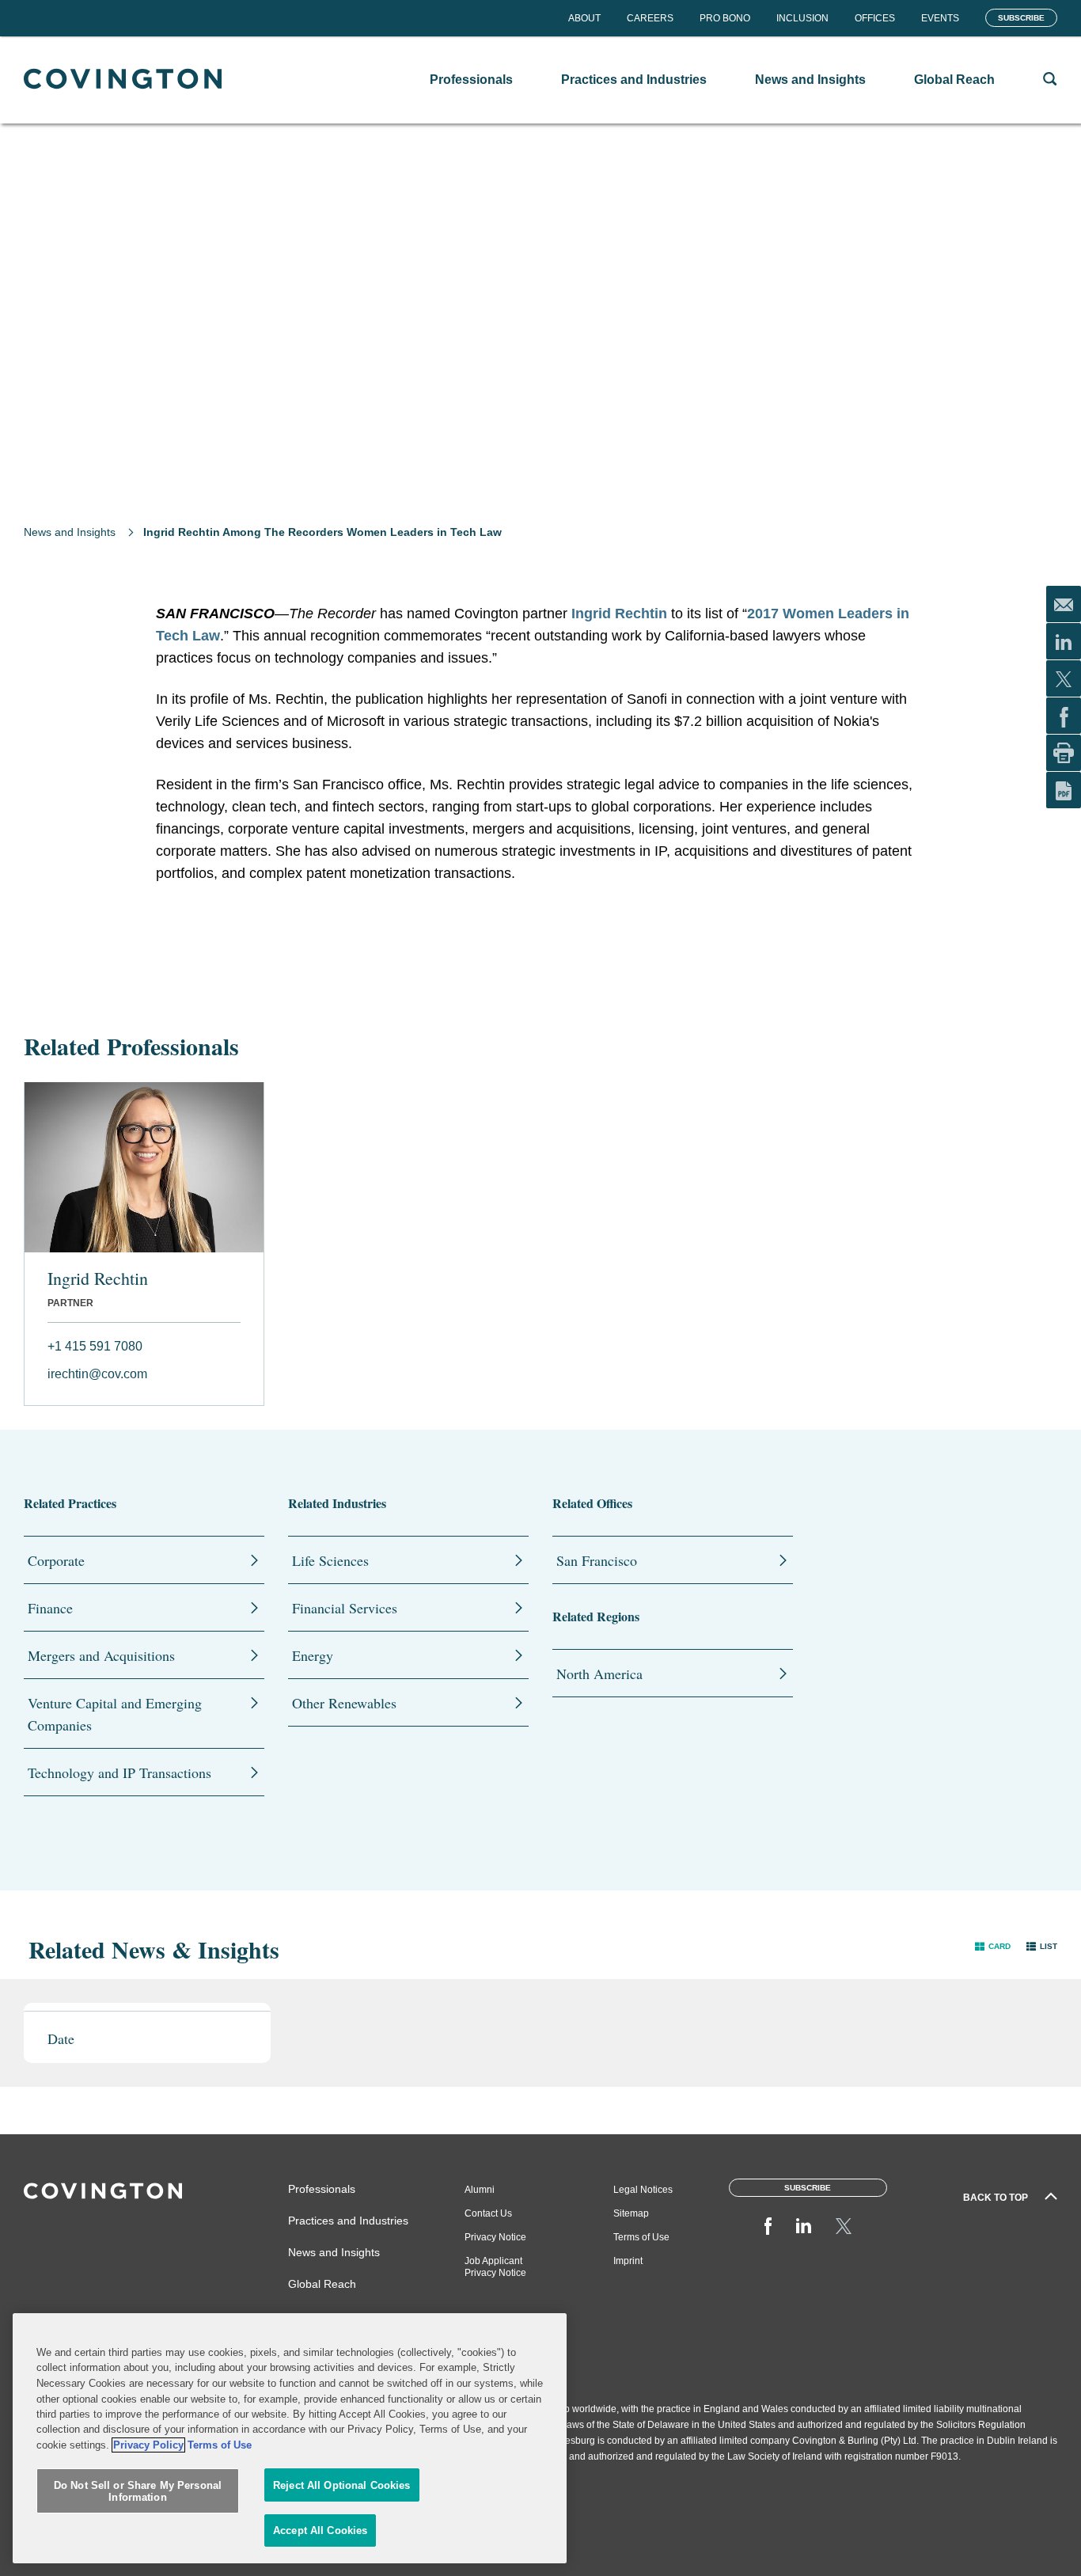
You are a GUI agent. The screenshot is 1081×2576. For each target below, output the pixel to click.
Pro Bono (725, 18)
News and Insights (70, 532)
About (584, 18)
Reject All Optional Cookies (342, 2485)
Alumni (480, 2190)
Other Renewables (344, 1703)
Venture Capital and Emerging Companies (115, 1714)
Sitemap (631, 2213)
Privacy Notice (495, 2237)
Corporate (56, 1560)
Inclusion (802, 18)
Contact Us (488, 2213)
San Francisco (597, 1560)
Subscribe (1021, 18)
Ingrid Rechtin (619, 614)
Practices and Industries (348, 2221)
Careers (650, 18)
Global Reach (322, 2284)
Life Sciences (330, 1560)
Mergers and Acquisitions (101, 1655)
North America (599, 1674)
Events (940, 18)
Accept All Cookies (320, 2530)
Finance (50, 1608)
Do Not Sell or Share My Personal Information (138, 2492)
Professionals (322, 2189)
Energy (313, 1655)
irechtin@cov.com (97, 1374)
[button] (993, 1945)
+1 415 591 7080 (95, 1346)
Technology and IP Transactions (119, 1772)
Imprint (628, 2261)
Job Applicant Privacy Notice (495, 2267)
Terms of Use (641, 2237)
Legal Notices (643, 2190)
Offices (875, 18)
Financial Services (345, 1608)
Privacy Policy (148, 2445)
